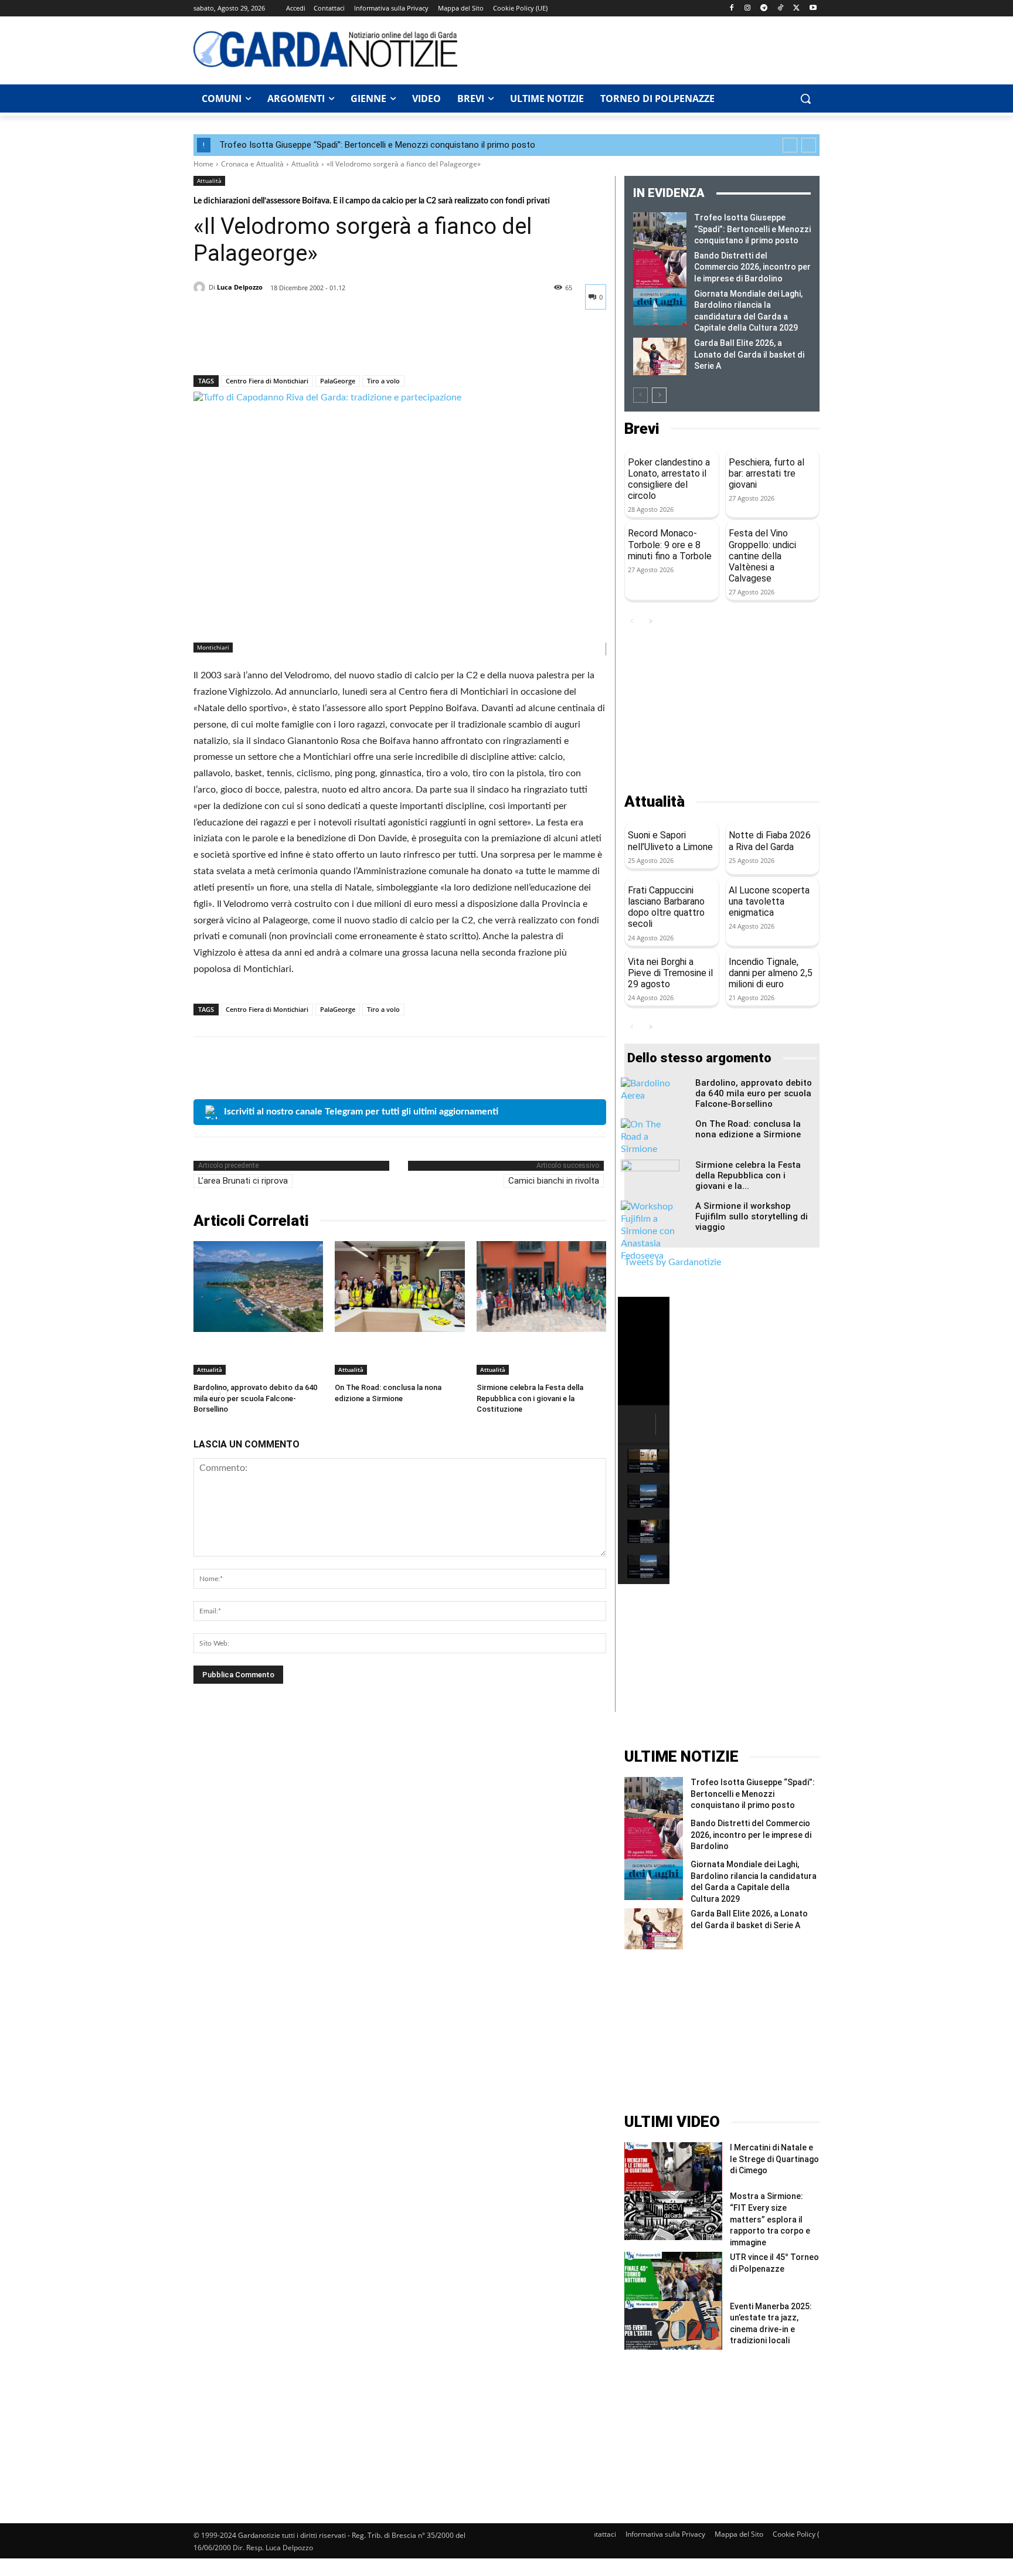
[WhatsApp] (286, 345)
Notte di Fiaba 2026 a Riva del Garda (770, 841)
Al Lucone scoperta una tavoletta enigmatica (769, 901)
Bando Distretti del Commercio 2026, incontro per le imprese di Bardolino (752, 267)
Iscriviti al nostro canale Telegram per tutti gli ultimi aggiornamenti (361, 1112)
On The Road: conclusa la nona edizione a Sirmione (748, 1129)
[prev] (790, 145)
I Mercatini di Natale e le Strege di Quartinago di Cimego (774, 2159)
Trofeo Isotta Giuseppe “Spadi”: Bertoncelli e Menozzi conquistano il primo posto (377, 145)
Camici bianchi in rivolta (554, 1181)
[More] (314, 345)
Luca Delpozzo (240, 287)
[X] (796, 9)
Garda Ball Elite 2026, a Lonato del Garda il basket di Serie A (749, 354)
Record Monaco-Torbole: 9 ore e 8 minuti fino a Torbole (670, 544)
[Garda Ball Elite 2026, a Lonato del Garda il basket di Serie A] (660, 356)
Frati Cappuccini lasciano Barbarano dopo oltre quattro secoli (666, 907)
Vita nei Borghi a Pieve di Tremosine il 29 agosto (670, 973)
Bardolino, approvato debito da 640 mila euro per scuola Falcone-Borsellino (255, 1398)
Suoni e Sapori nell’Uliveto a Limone (670, 841)
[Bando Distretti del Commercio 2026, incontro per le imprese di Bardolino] (660, 269)
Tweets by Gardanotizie (673, 1262)
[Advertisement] (645, 49)
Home (203, 164)
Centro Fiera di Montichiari (267, 381)
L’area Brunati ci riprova (243, 1181)
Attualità (305, 164)
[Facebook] (731, 9)
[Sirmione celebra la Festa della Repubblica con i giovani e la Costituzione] (541, 1287)
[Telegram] (764, 9)
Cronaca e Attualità (252, 164)
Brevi (642, 429)
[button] (805, 98)
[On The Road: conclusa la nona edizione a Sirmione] (400, 1287)
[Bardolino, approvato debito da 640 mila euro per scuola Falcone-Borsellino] (258, 1287)
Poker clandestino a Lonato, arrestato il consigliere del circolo (669, 479)
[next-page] (659, 395)
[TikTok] (781, 9)
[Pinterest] (259, 345)
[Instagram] (748, 9)
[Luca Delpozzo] (201, 287)
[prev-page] (640, 395)
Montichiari (213, 647)
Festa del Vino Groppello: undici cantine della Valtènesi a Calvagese (762, 556)
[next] (809, 145)
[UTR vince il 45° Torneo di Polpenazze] (673, 2276)
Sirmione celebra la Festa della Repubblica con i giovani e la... (748, 1175)
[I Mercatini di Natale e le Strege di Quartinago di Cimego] (673, 2167)
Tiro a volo (383, 381)
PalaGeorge (338, 381)
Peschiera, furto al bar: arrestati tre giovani (766, 473)
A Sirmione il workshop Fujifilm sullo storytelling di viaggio (752, 1216)
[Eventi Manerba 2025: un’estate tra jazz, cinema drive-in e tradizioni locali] (673, 2325)
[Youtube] (813, 9)
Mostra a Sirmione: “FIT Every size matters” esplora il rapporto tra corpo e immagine (770, 2219)
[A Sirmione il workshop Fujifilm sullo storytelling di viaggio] (650, 1231)
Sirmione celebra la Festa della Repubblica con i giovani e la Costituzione (530, 1398)
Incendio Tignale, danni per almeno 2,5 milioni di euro (771, 973)
